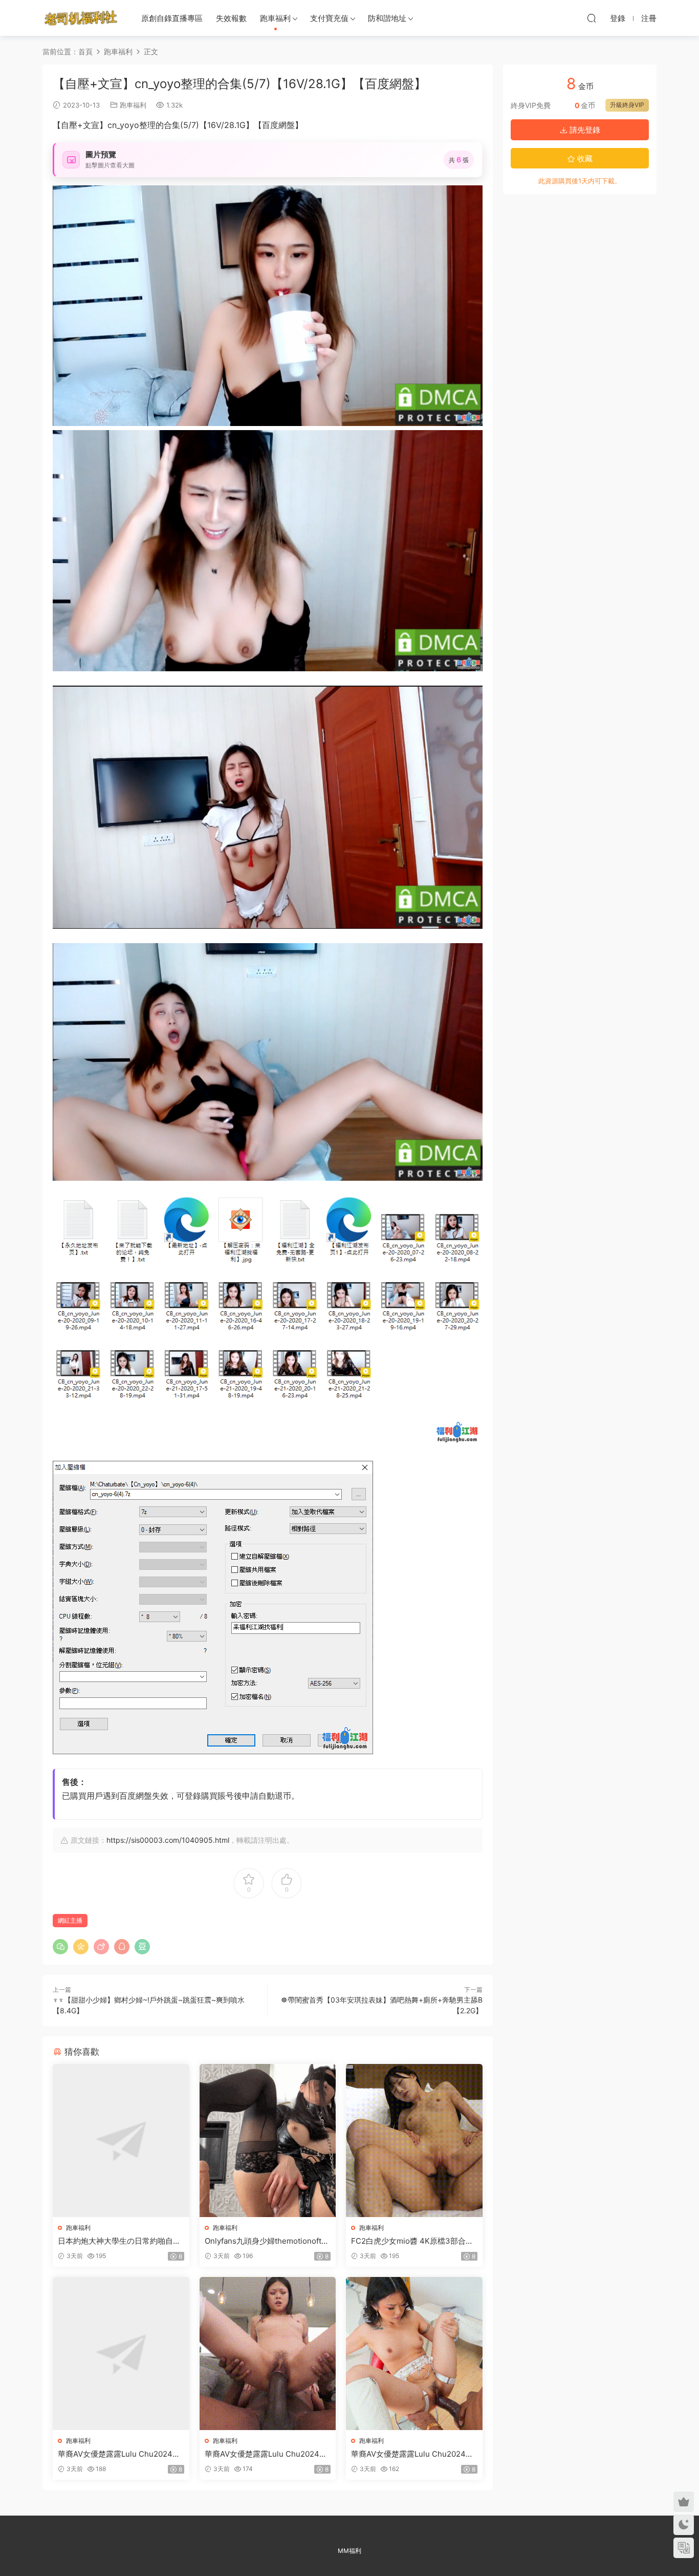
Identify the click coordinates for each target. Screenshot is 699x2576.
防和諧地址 (387, 18)
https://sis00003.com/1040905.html (168, 1840)
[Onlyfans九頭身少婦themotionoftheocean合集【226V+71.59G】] (268, 2141)
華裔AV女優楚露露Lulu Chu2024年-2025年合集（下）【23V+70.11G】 (414, 2454)
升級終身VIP (627, 105)
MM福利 (349, 2551)
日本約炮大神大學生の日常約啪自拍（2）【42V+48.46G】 (119, 2241)
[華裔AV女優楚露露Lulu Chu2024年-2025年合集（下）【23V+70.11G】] (414, 2354)
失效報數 (231, 18)
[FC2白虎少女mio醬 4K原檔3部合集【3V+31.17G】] (414, 2141)
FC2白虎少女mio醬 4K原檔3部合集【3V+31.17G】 (412, 2241)
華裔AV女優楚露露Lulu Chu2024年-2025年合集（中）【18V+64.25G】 (268, 2454)
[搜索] (592, 18)
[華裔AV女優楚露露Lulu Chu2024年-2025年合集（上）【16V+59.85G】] (121, 2354)
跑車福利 (275, 18)
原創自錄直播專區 (172, 18)
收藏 (584, 158)
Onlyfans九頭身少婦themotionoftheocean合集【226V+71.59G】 (268, 2241)
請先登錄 (584, 130)
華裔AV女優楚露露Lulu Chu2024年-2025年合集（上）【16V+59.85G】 (121, 2454)
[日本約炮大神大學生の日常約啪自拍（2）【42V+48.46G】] (121, 2141)
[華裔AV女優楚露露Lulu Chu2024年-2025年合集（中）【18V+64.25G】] (268, 2354)
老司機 (81, 18)
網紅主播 (70, 1920)
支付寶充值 (329, 18)
